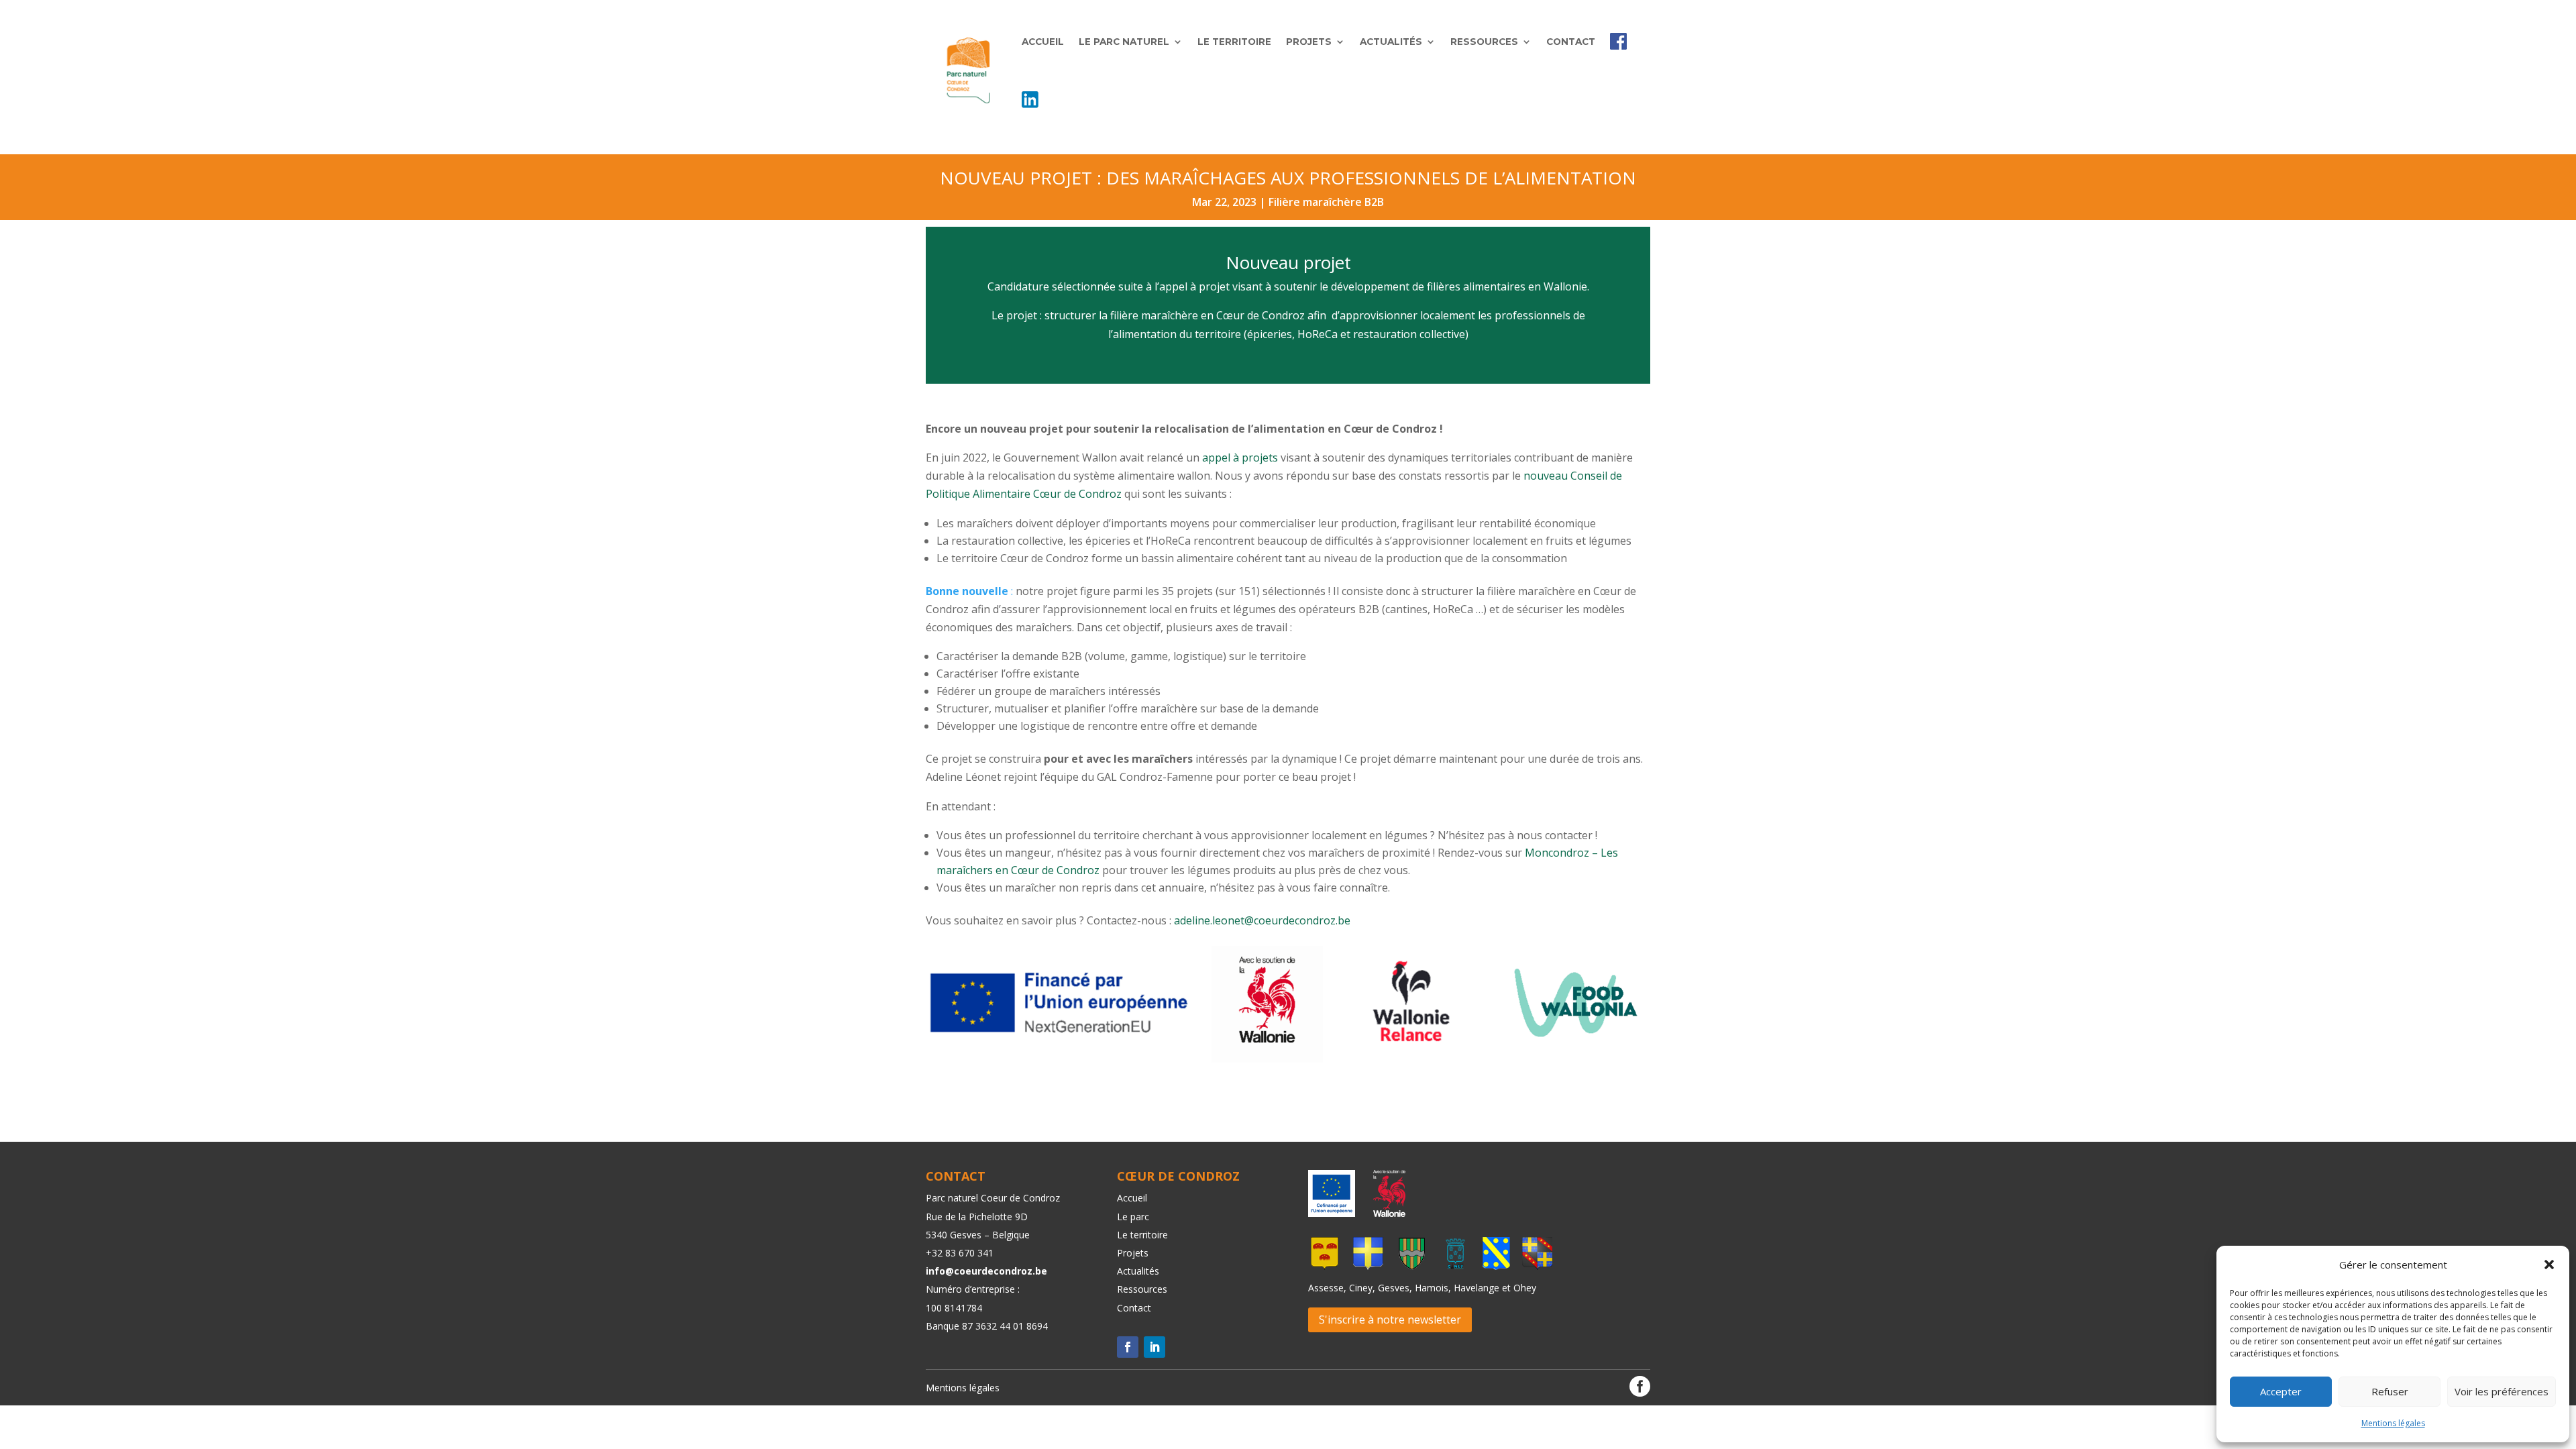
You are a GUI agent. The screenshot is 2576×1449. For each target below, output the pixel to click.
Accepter (2281, 1391)
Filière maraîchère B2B (1326, 202)
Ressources (1484, 42)
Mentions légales (2393, 1423)
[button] (2549, 1265)
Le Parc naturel (1124, 42)
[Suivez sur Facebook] (1128, 1347)
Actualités (1391, 42)
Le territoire (1234, 42)
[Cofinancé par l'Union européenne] (1332, 1213)
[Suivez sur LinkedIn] (1155, 1347)
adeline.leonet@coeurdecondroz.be (1262, 920)
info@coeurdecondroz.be (986, 1271)
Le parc (1133, 1217)
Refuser (2390, 1391)
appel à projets (1240, 458)
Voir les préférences (2502, 1391)
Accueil (1043, 42)
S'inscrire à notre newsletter (1390, 1320)
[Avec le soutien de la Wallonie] (1385, 1213)
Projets (1309, 42)
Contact (1571, 42)
